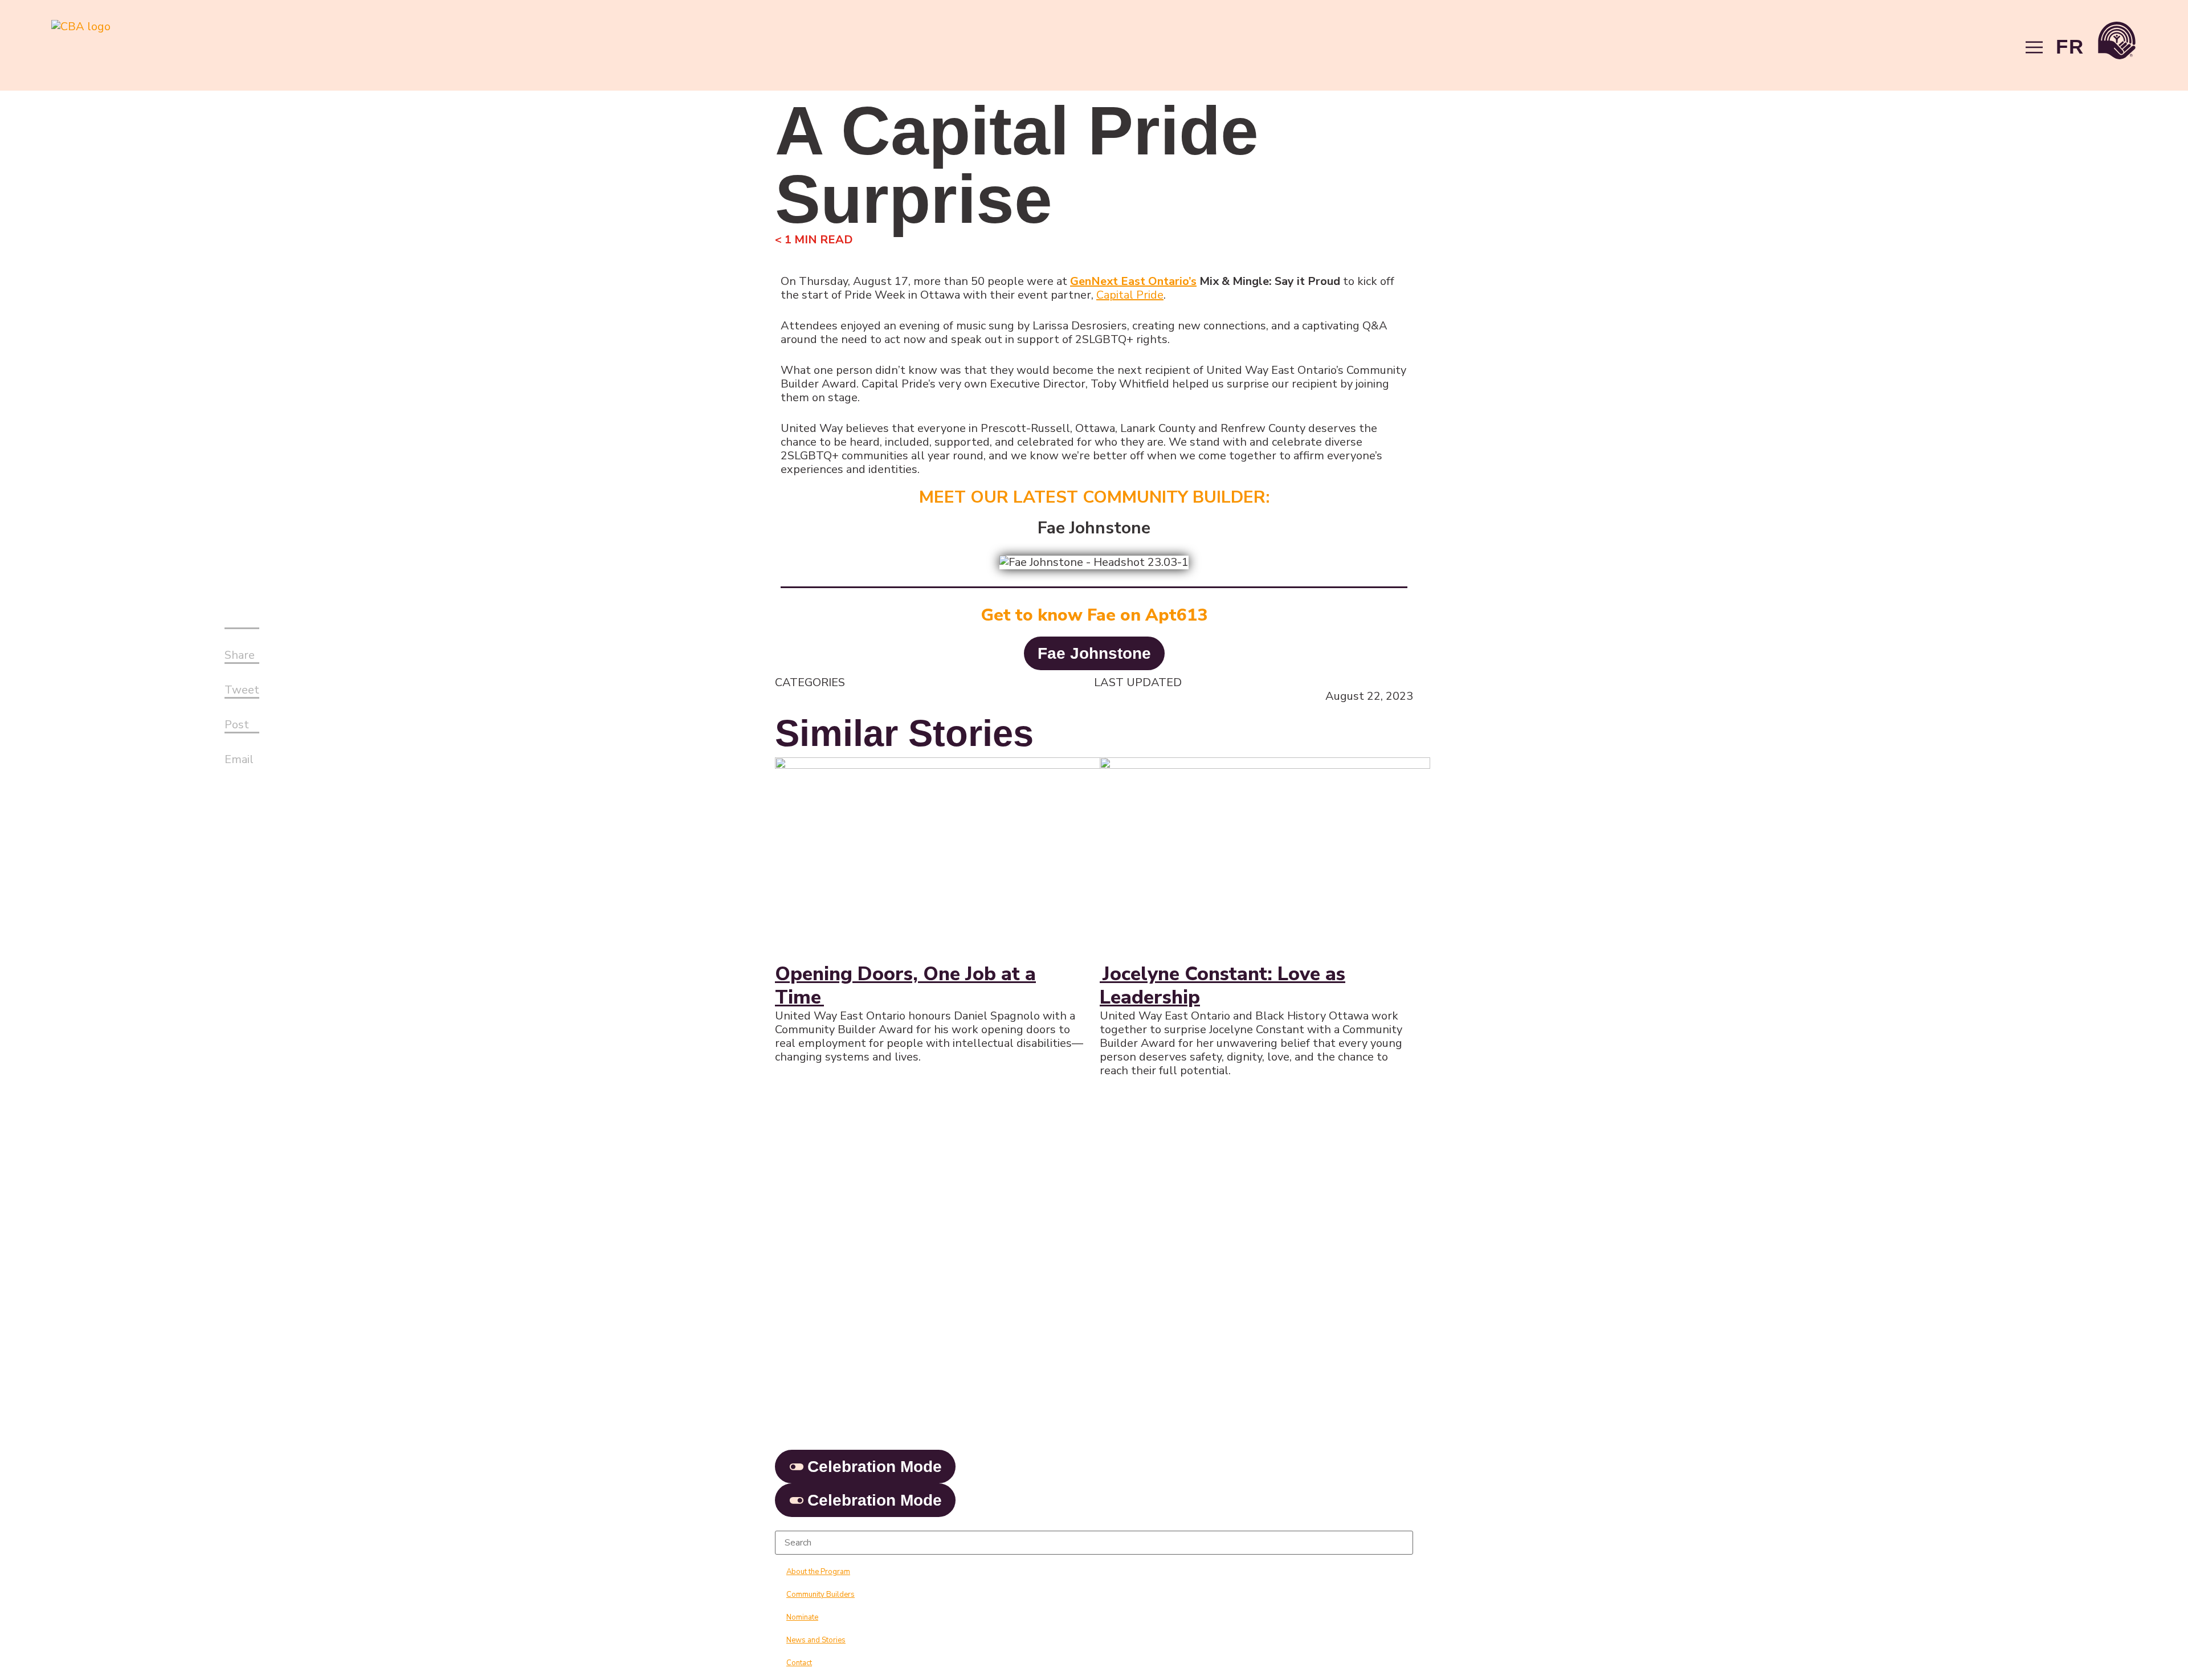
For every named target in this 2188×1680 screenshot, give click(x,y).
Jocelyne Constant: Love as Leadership (1222, 986)
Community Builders (820, 1595)
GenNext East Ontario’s (1133, 281)
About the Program (818, 1572)
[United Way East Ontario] (2117, 42)
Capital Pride (1130, 295)
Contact (799, 1663)
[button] (242, 649)
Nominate (802, 1617)
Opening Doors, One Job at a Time (905, 986)
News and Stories (816, 1640)
